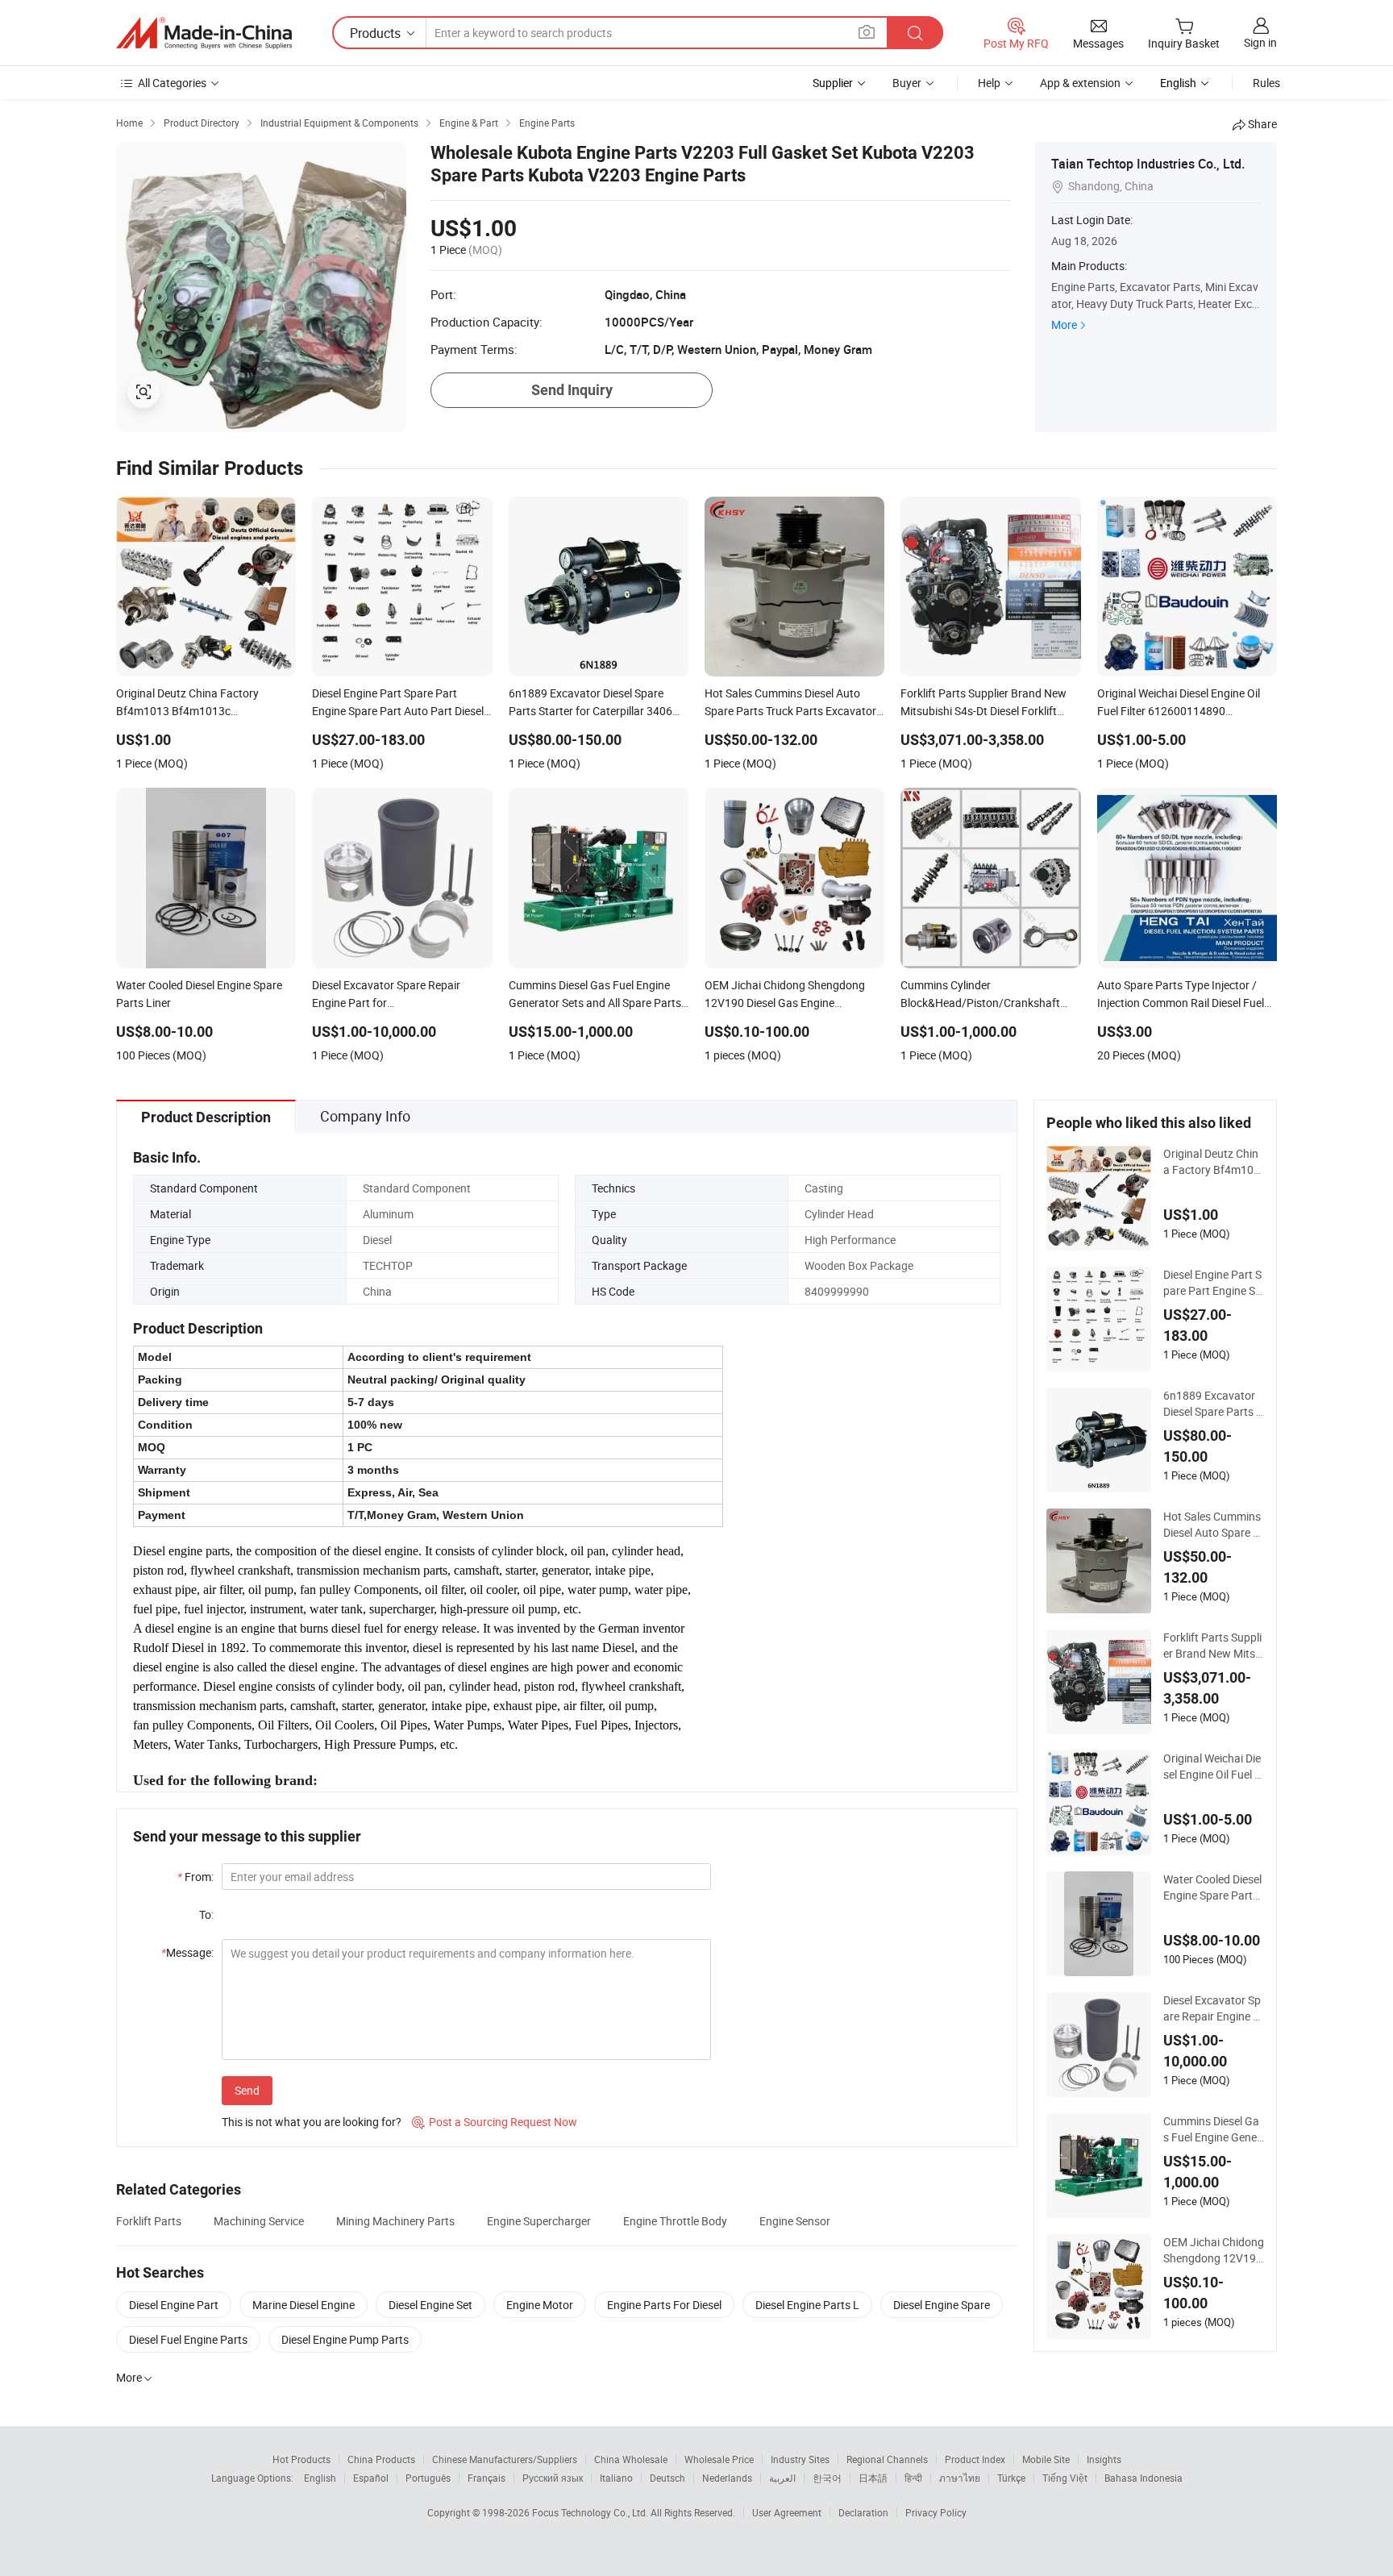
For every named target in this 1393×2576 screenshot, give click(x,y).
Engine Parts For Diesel (664, 2305)
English (320, 2478)
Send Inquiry (572, 390)
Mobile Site (1046, 2459)
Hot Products (301, 2459)
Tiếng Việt (1065, 2478)
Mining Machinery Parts (395, 2221)
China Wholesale (631, 2459)
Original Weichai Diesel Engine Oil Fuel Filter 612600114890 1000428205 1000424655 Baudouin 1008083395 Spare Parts (1213, 1767)
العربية (782, 2478)
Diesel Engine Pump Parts (345, 2339)
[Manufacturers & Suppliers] (204, 33)
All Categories (172, 83)
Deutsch (667, 2478)
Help (989, 83)
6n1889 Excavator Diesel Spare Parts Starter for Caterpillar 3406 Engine (1213, 1404)
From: (195, 1877)
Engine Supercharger (539, 2221)
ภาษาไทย (960, 2478)
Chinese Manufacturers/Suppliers (505, 2459)
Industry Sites (800, 2459)
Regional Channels (887, 2459)
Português (428, 2478)
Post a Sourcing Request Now (495, 2122)
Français (487, 2478)
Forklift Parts (149, 2221)
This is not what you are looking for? (312, 2122)
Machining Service (259, 2221)
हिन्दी (913, 2478)
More (1064, 325)
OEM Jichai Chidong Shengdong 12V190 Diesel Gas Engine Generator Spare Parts (1214, 2250)
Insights (1104, 2459)
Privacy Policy (936, 2512)
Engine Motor (540, 2305)
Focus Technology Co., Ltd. (591, 2512)
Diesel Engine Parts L (807, 2305)
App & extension (1080, 83)
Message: (187, 1952)
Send (247, 2090)
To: (206, 1914)
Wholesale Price (719, 2459)
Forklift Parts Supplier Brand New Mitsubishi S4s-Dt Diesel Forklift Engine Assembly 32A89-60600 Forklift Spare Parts (1213, 1646)
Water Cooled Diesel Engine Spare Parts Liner (1212, 1887)
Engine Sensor (795, 2221)
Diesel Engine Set (430, 2305)
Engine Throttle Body (675, 2221)
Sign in (1260, 42)
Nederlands (727, 2478)
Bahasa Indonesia (1144, 2478)
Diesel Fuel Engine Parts (188, 2339)
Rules (1266, 83)
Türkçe (1011, 2478)
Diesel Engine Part (174, 2305)
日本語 (873, 2478)
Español (371, 2478)
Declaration (863, 2512)
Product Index (975, 2459)
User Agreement (787, 2512)
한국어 (827, 2478)
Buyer (907, 83)
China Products (381, 2459)
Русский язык (553, 2478)
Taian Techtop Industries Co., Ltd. (1148, 164)
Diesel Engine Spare (942, 2305)
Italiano (616, 2478)
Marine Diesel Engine (304, 2305)
